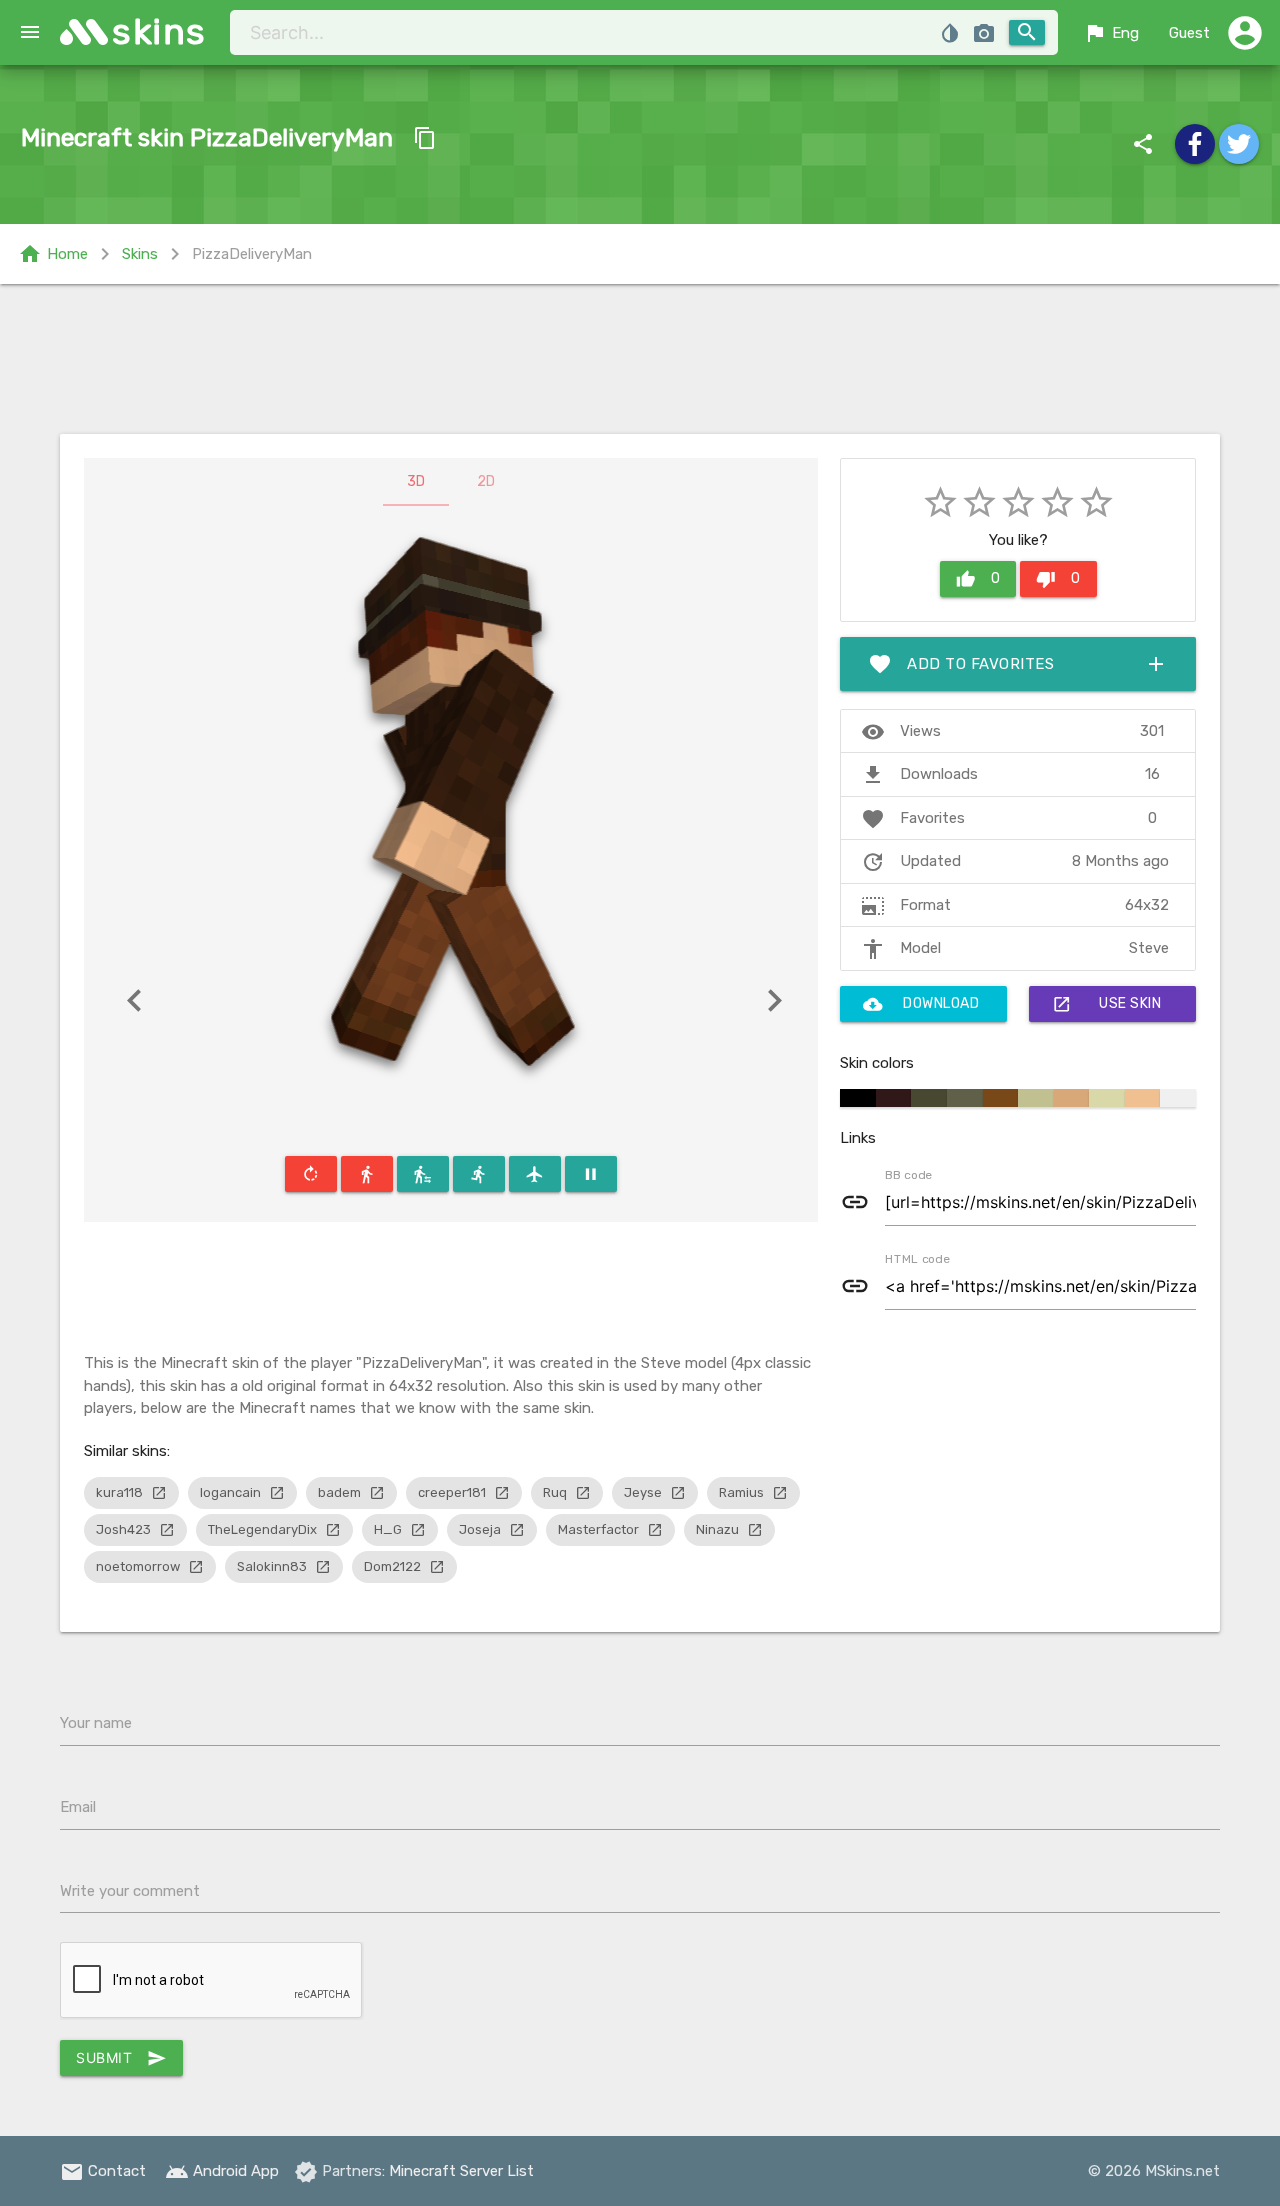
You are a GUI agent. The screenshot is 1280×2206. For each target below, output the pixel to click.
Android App (222, 2171)
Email (78, 1807)
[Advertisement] (640, 359)
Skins (140, 254)
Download (921, 1004)
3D (416, 481)
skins (159, 31)
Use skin (1106, 1004)
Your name (96, 1723)
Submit (121, 2058)
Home (53, 254)
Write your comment (130, 1891)
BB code (908, 1174)
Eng (1111, 33)
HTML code (917, 1258)
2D (486, 481)
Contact (103, 2171)
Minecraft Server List (461, 2171)
